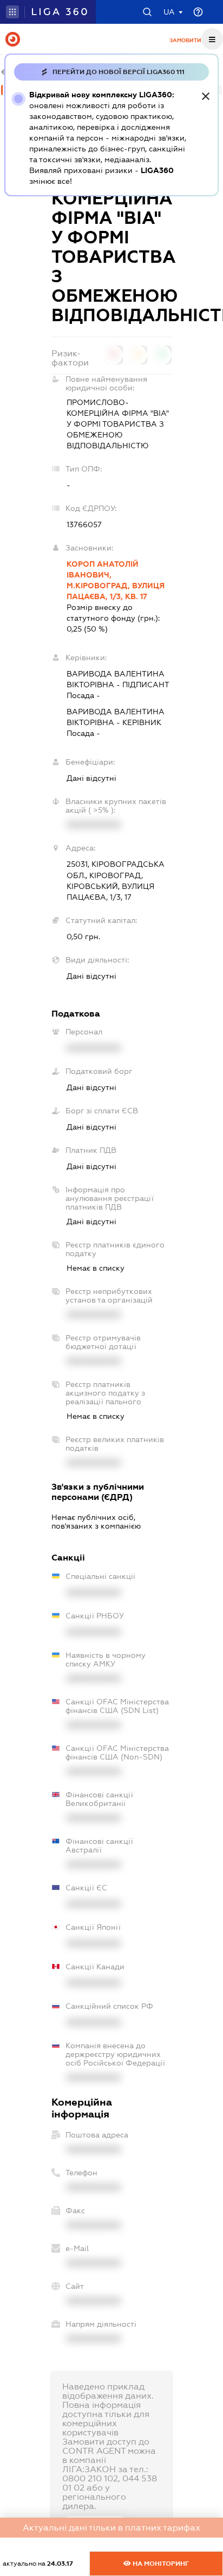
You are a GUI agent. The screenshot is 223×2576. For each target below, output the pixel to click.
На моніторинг (160, 2564)
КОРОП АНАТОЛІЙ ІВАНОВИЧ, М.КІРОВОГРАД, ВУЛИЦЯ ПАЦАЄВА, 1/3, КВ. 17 (116, 580)
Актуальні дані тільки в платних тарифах (111, 2528)
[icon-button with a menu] (212, 39)
